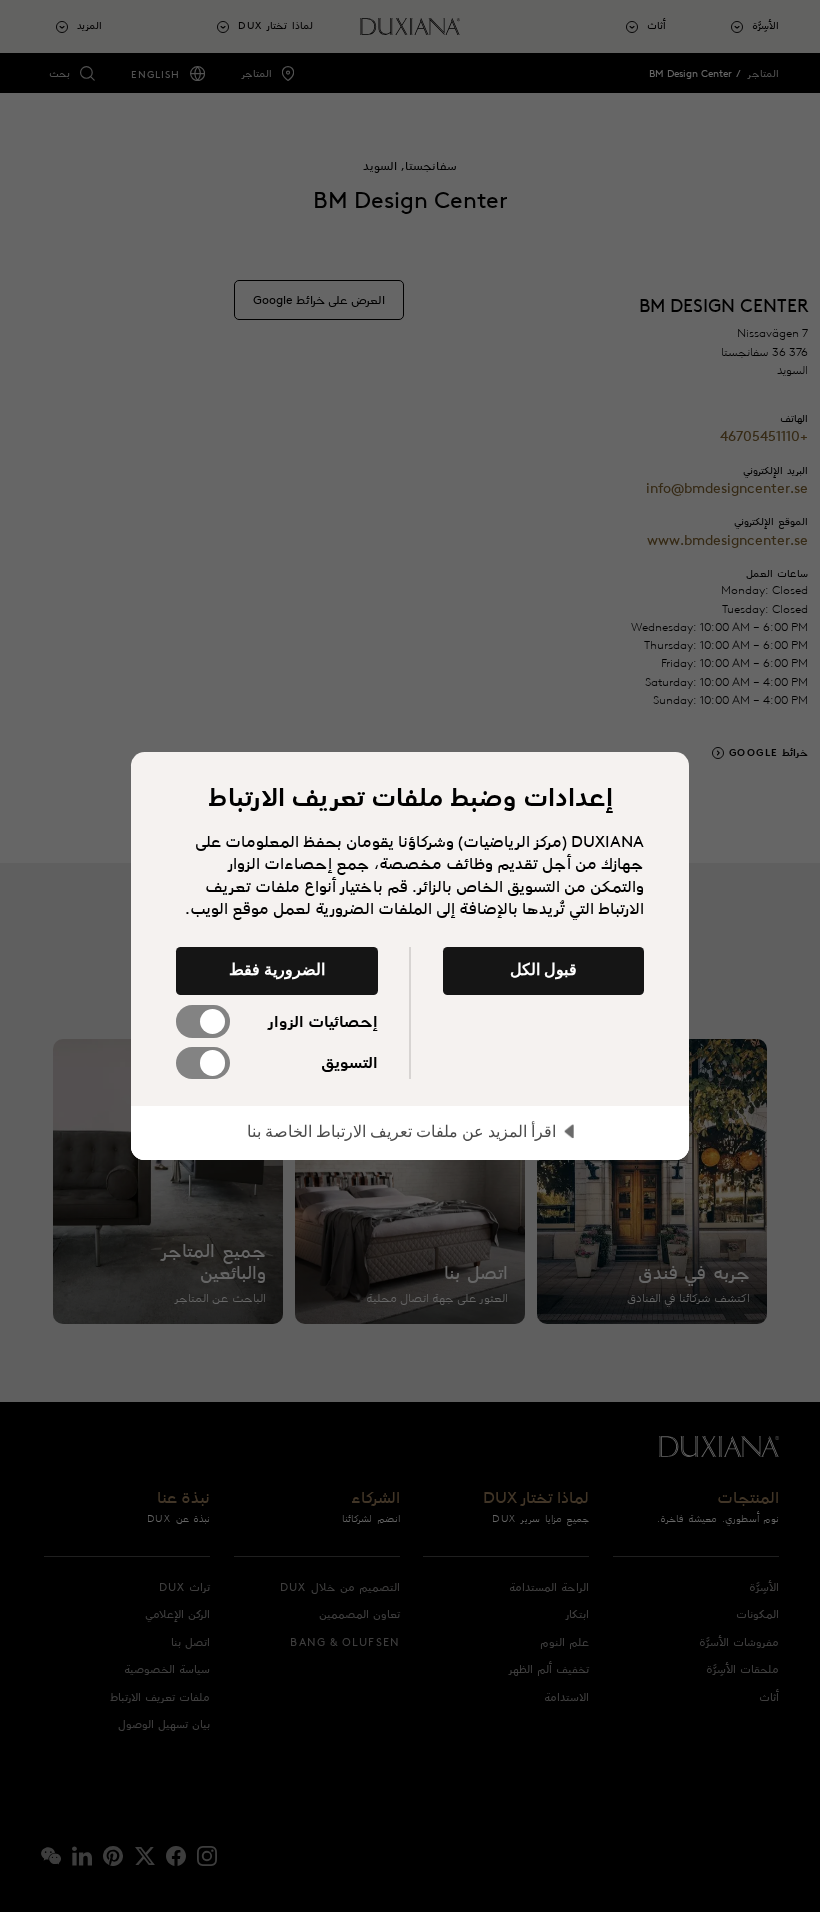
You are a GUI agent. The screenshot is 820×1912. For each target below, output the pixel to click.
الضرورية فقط (277, 969)
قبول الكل (543, 969)
